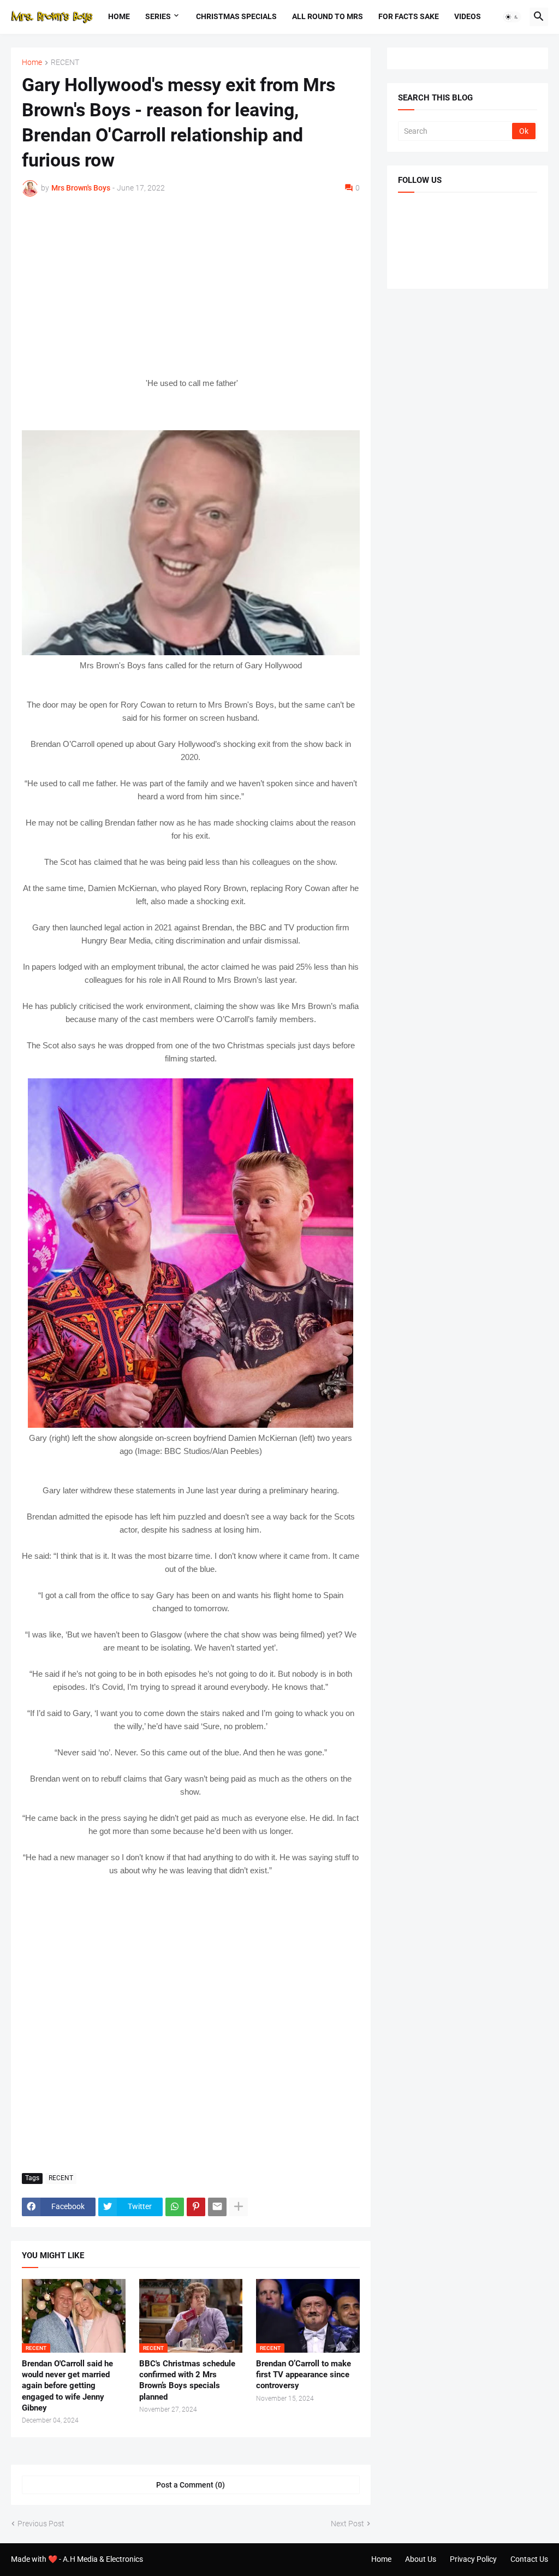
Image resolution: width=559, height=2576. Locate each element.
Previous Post (41, 2524)
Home (119, 16)
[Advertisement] (191, 287)
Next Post (347, 2524)
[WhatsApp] (175, 2207)
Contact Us (529, 2559)
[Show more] (239, 2207)
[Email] (217, 2207)
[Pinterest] (196, 2207)
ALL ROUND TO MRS (328, 16)
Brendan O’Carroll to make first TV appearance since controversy (304, 2375)
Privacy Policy (473, 2559)
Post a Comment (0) (191, 2485)
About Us (421, 2559)
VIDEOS (468, 16)
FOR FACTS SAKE (409, 16)
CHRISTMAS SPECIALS (236, 16)
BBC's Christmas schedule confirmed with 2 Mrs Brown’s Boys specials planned (187, 2380)
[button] (512, 17)
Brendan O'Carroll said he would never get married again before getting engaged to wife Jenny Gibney (67, 2386)
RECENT (65, 63)
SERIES (158, 16)
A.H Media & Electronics (103, 2559)
